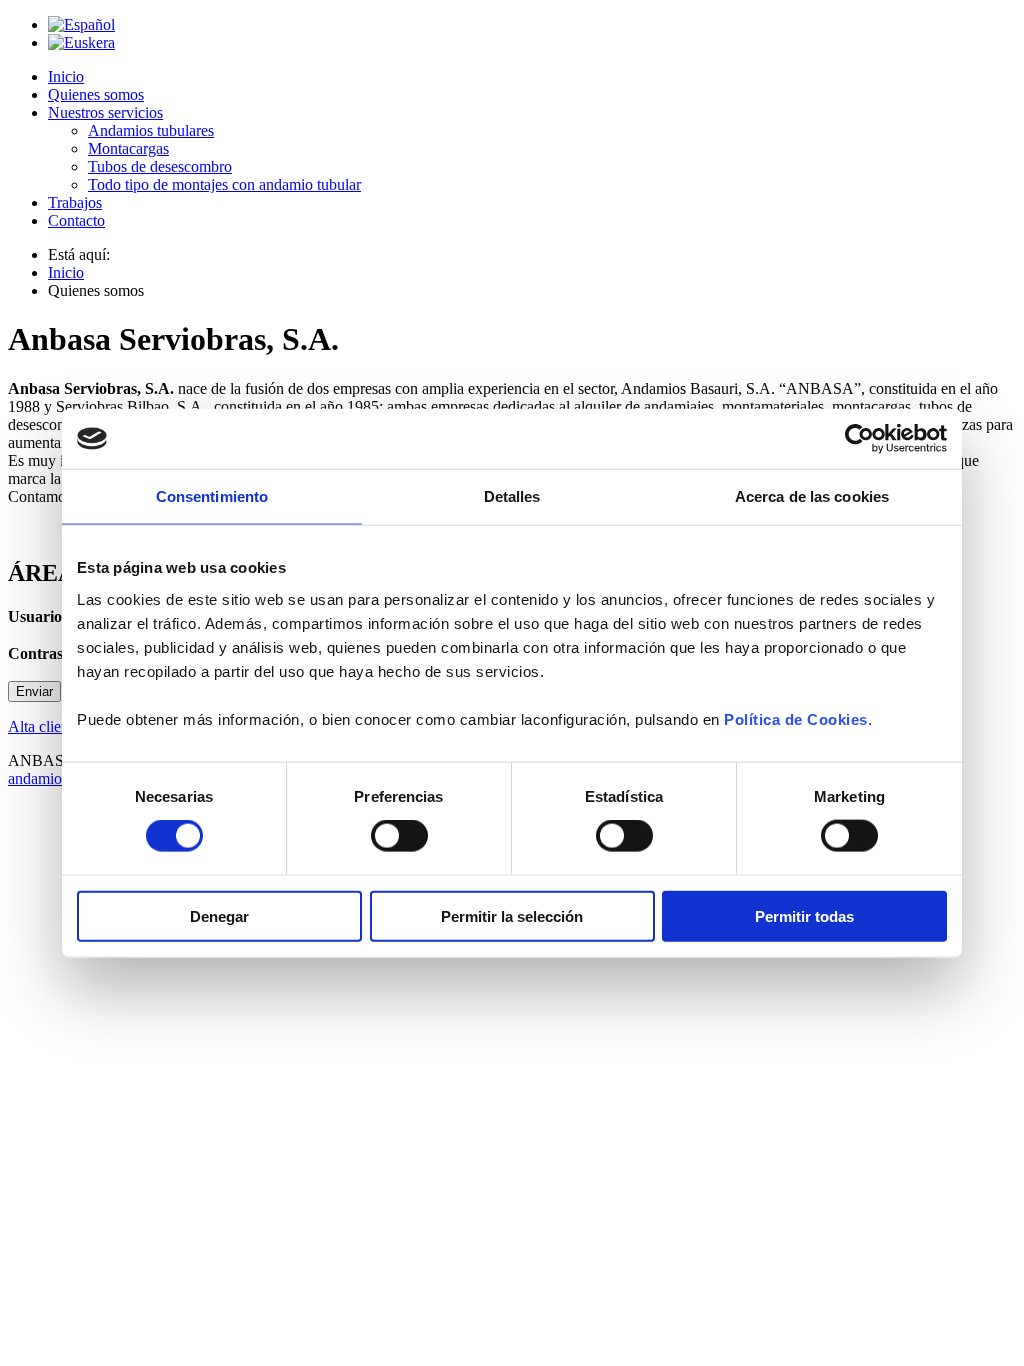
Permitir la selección (512, 915)
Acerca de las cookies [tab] (812, 496)
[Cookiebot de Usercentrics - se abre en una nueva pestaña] (859, 439)
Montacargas (128, 148)
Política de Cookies (796, 718)
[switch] (399, 836)
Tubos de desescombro (160, 166)
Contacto (76, 220)
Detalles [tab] (512, 496)
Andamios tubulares (151, 130)
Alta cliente (44, 726)
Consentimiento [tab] (212, 496)
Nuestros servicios (105, 112)
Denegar (219, 915)
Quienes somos (96, 94)
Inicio (66, 76)
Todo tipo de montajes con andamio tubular (224, 184)
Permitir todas (804, 915)
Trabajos (75, 202)
